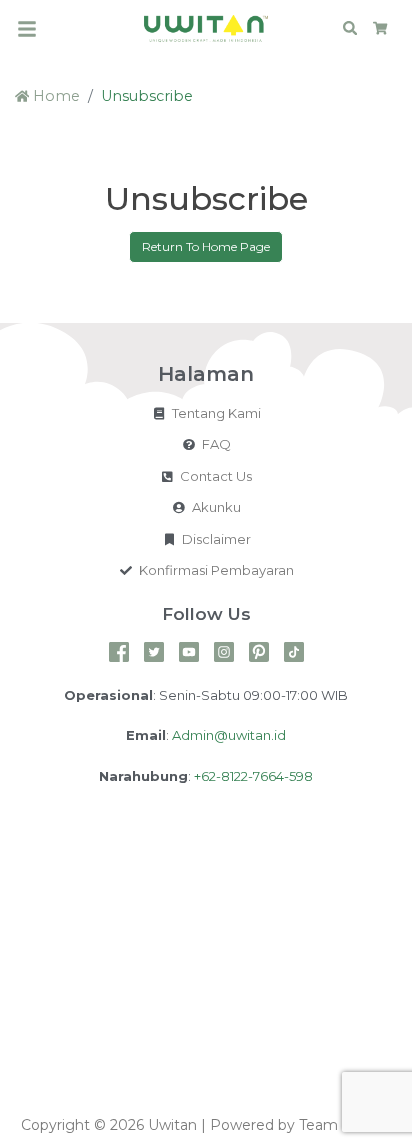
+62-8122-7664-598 (253, 776)
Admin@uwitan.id (229, 735)
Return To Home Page (206, 246)
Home (54, 96)
